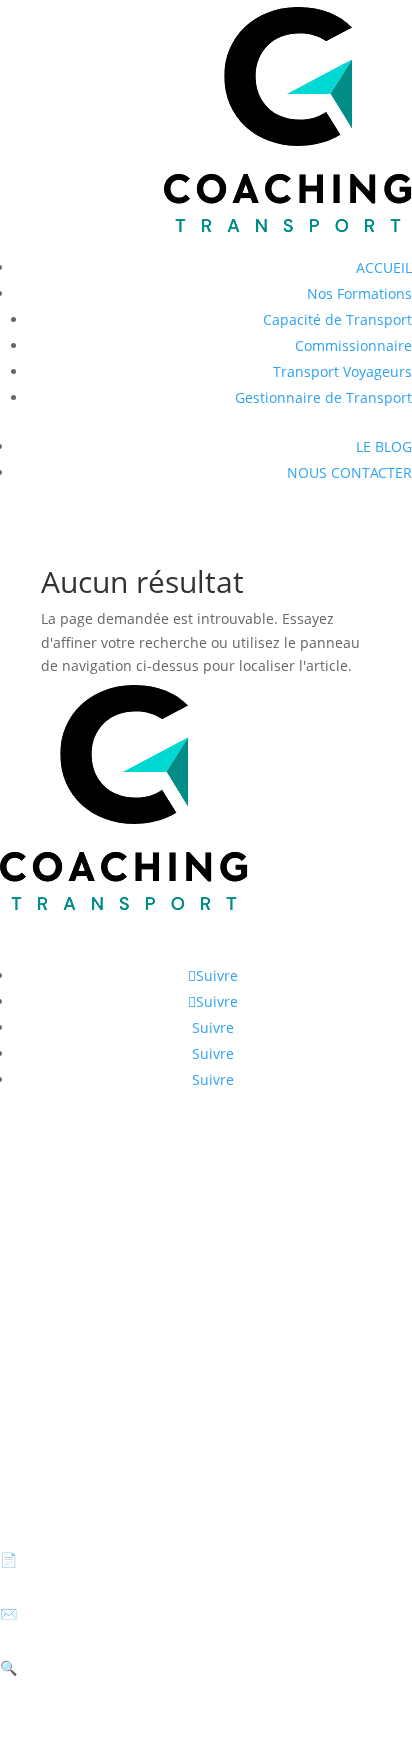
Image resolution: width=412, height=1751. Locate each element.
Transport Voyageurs (342, 371)
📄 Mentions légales (67, 1559)
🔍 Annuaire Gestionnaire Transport (121, 1667)
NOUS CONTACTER (349, 472)
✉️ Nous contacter (61, 1613)
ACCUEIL (384, 267)
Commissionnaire (353, 345)
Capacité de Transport (337, 319)
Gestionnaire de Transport (323, 397)
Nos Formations (359, 293)
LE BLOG (384, 446)
